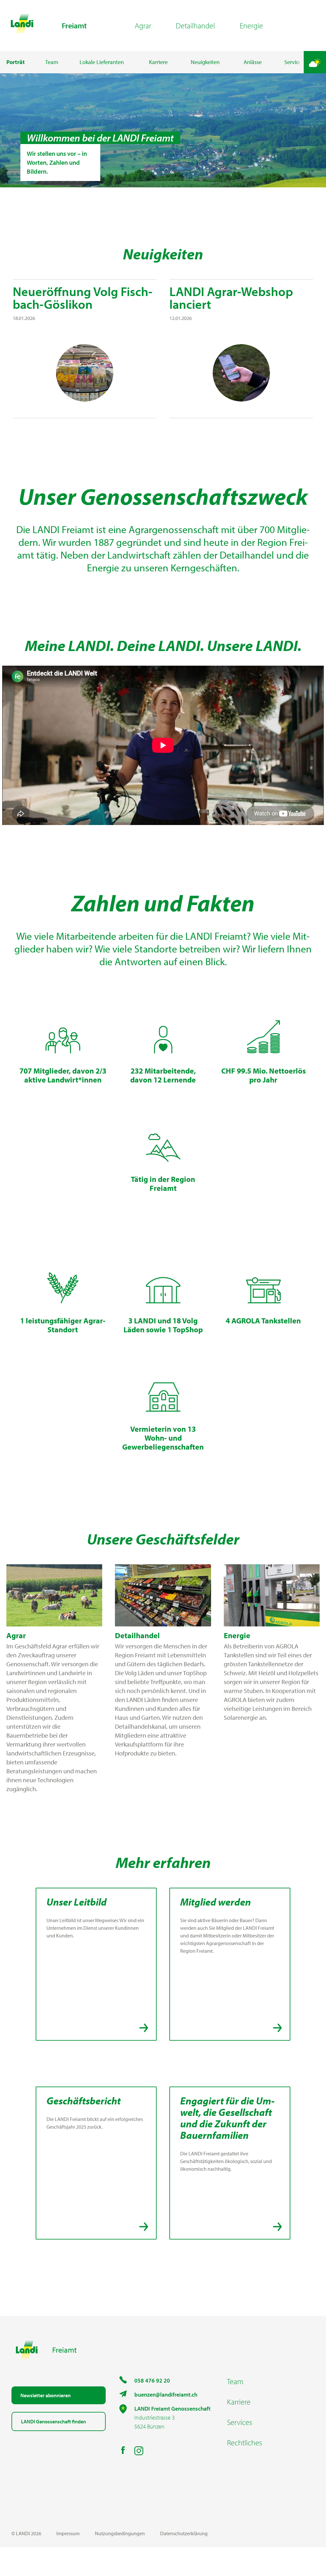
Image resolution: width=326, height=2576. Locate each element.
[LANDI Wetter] (315, 62)
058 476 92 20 (152, 2381)
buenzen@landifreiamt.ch (166, 2395)
